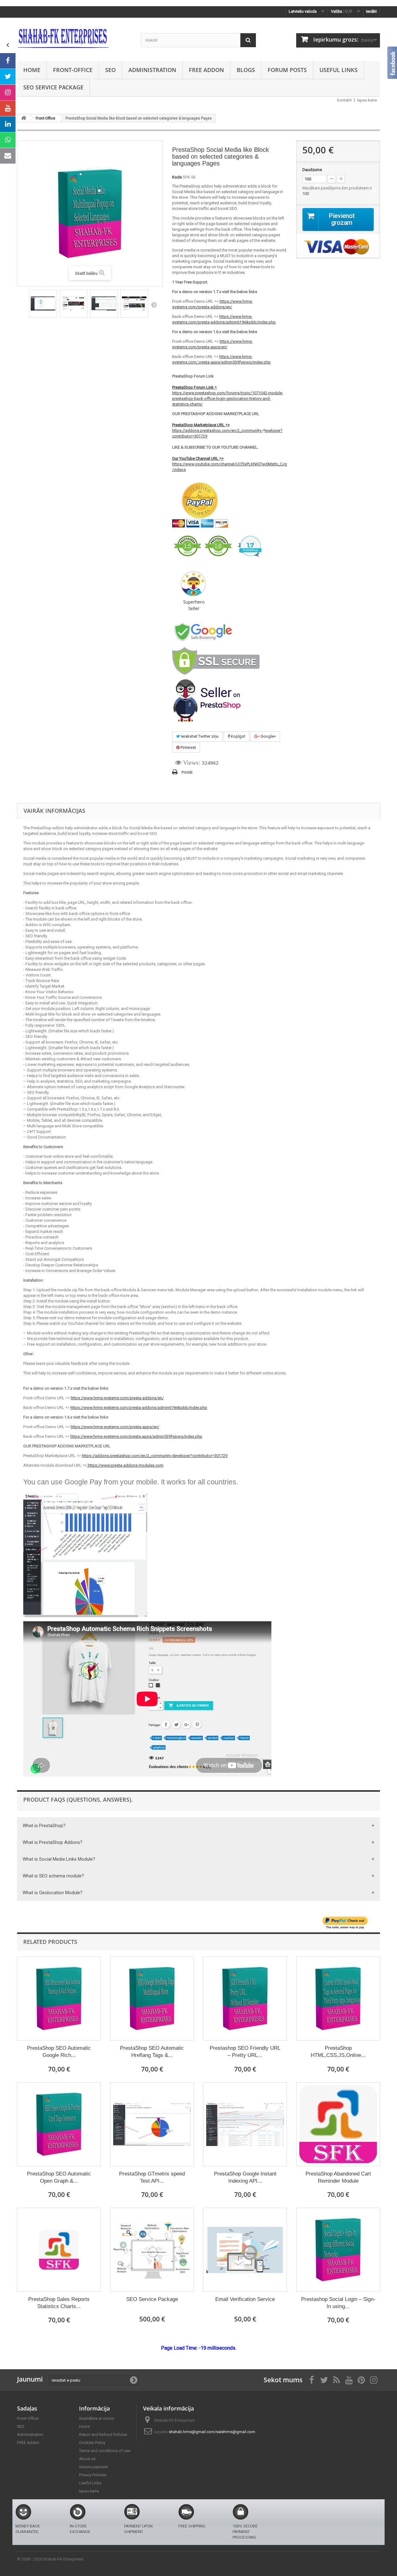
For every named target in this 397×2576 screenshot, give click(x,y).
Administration (152, 70)
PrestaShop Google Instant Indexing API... (245, 2177)
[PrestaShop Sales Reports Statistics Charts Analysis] (59, 2250)
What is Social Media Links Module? (59, 1859)
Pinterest (188, 747)
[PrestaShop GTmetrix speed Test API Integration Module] (152, 2124)
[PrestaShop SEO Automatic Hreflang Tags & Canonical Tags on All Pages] (152, 1999)
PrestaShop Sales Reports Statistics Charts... (59, 2303)
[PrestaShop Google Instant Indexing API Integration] (245, 2124)
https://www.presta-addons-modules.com (125, 1465)
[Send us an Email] (8, 156)
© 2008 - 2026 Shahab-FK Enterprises (50, 2559)
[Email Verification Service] (245, 2250)
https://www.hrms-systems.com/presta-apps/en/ (115, 1427)
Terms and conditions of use (105, 2451)
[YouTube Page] (8, 108)
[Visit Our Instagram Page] (8, 93)
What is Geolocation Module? (53, 1893)
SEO (110, 70)
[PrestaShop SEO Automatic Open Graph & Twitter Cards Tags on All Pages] (59, 2124)
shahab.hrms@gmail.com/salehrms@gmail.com (212, 2432)
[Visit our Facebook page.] (8, 61)
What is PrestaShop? (44, 1826)
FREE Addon (206, 70)
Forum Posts (287, 70)
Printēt (187, 772)
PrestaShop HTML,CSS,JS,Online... (338, 2052)
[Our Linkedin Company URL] (8, 124)
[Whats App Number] (8, 140)
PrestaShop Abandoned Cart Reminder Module (338, 2177)
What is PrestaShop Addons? (53, 1842)
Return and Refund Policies (103, 2435)
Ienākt (371, 11)
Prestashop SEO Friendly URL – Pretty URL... (245, 2052)
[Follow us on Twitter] (8, 77)
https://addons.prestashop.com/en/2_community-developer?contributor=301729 (227, 430)
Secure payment (94, 2467)
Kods (177, 177)
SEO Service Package (53, 87)
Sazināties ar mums (97, 2418)
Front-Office (73, 70)
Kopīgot (238, 736)
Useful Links (339, 70)
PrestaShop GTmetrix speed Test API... (152, 2177)
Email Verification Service (245, 2299)
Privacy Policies (93, 2475)
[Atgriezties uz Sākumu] (24, 118)
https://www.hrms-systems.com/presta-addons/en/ (117, 1398)
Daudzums (312, 170)
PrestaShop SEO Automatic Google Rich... (59, 2052)
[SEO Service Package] (152, 2250)
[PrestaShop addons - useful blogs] (74, 38)
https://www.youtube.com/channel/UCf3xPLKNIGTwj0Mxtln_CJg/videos (230, 464)
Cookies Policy (92, 2443)
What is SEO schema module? (53, 1876)
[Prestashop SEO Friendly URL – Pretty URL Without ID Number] (245, 1999)
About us (87, 2459)
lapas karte (367, 100)
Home (32, 70)
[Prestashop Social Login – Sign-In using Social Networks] (338, 2250)
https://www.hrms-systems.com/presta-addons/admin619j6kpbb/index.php (139, 1408)
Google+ (268, 736)
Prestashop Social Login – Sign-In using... (338, 2303)
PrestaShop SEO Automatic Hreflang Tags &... (152, 2052)
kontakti (344, 100)
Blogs (246, 70)
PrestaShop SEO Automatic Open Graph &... (59, 2177)
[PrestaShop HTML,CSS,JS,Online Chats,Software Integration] (338, 1999)
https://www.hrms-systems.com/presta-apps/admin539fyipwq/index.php (136, 1436)
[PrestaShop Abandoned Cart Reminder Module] (338, 2124)
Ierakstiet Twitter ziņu (199, 736)
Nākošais (154, 305)
